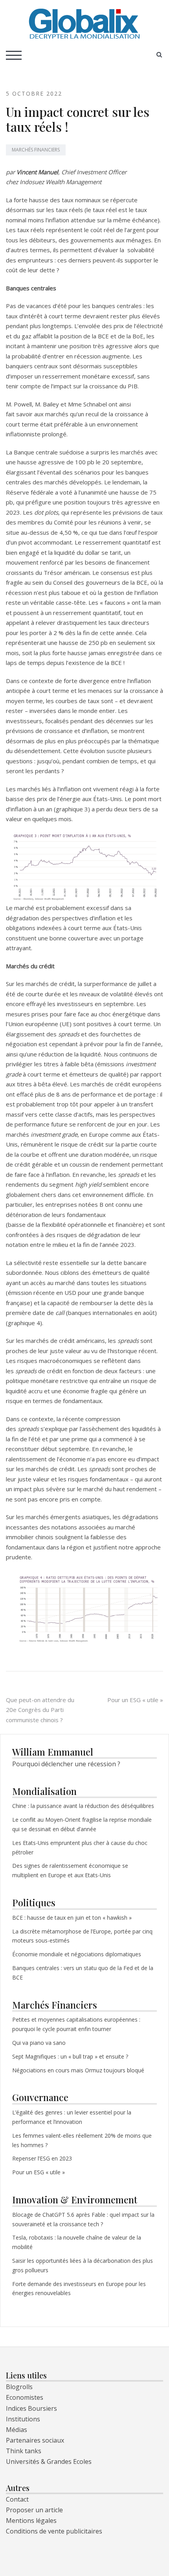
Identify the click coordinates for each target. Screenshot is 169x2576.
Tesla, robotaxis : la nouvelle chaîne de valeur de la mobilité (77, 2242)
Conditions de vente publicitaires (54, 2531)
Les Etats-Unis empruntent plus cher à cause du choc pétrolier (80, 1848)
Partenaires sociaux (35, 2440)
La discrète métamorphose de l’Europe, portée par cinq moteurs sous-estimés (82, 1936)
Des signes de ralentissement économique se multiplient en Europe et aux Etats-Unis (70, 1870)
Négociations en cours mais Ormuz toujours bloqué (78, 2070)
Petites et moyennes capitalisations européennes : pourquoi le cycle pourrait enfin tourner (76, 2024)
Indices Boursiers (31, 2408)
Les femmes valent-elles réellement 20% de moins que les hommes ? (82, 2140)
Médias (17, 2430)
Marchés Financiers (36, 150)
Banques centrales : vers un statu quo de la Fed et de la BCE (83, 1973)
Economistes (25, 2397)
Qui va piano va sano (40, 2043)
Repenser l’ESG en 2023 (42, 2158)
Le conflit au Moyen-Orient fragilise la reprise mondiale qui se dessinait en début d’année (82, 1824)
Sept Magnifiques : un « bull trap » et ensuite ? (70, 2056)
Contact (17, 2499)
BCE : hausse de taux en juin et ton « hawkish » (72, 1918)
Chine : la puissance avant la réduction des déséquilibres (83, 1806)
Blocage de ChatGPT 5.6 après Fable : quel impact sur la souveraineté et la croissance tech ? (83, 2219)
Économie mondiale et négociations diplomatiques (77, 1954)
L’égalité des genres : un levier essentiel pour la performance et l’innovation (72, 2117)
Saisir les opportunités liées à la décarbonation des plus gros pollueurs (83, 2265)
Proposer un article (34, 2510)
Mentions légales (31, 2521)
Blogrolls (19, 2387)
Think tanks (24, 2451)
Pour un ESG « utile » (135, 1700)
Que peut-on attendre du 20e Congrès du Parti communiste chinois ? (40, 1710)
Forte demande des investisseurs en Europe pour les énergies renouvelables (79, 2289)
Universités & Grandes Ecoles (49, 2462)
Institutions (23, 2419)
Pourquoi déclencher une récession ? (66, 1764)
